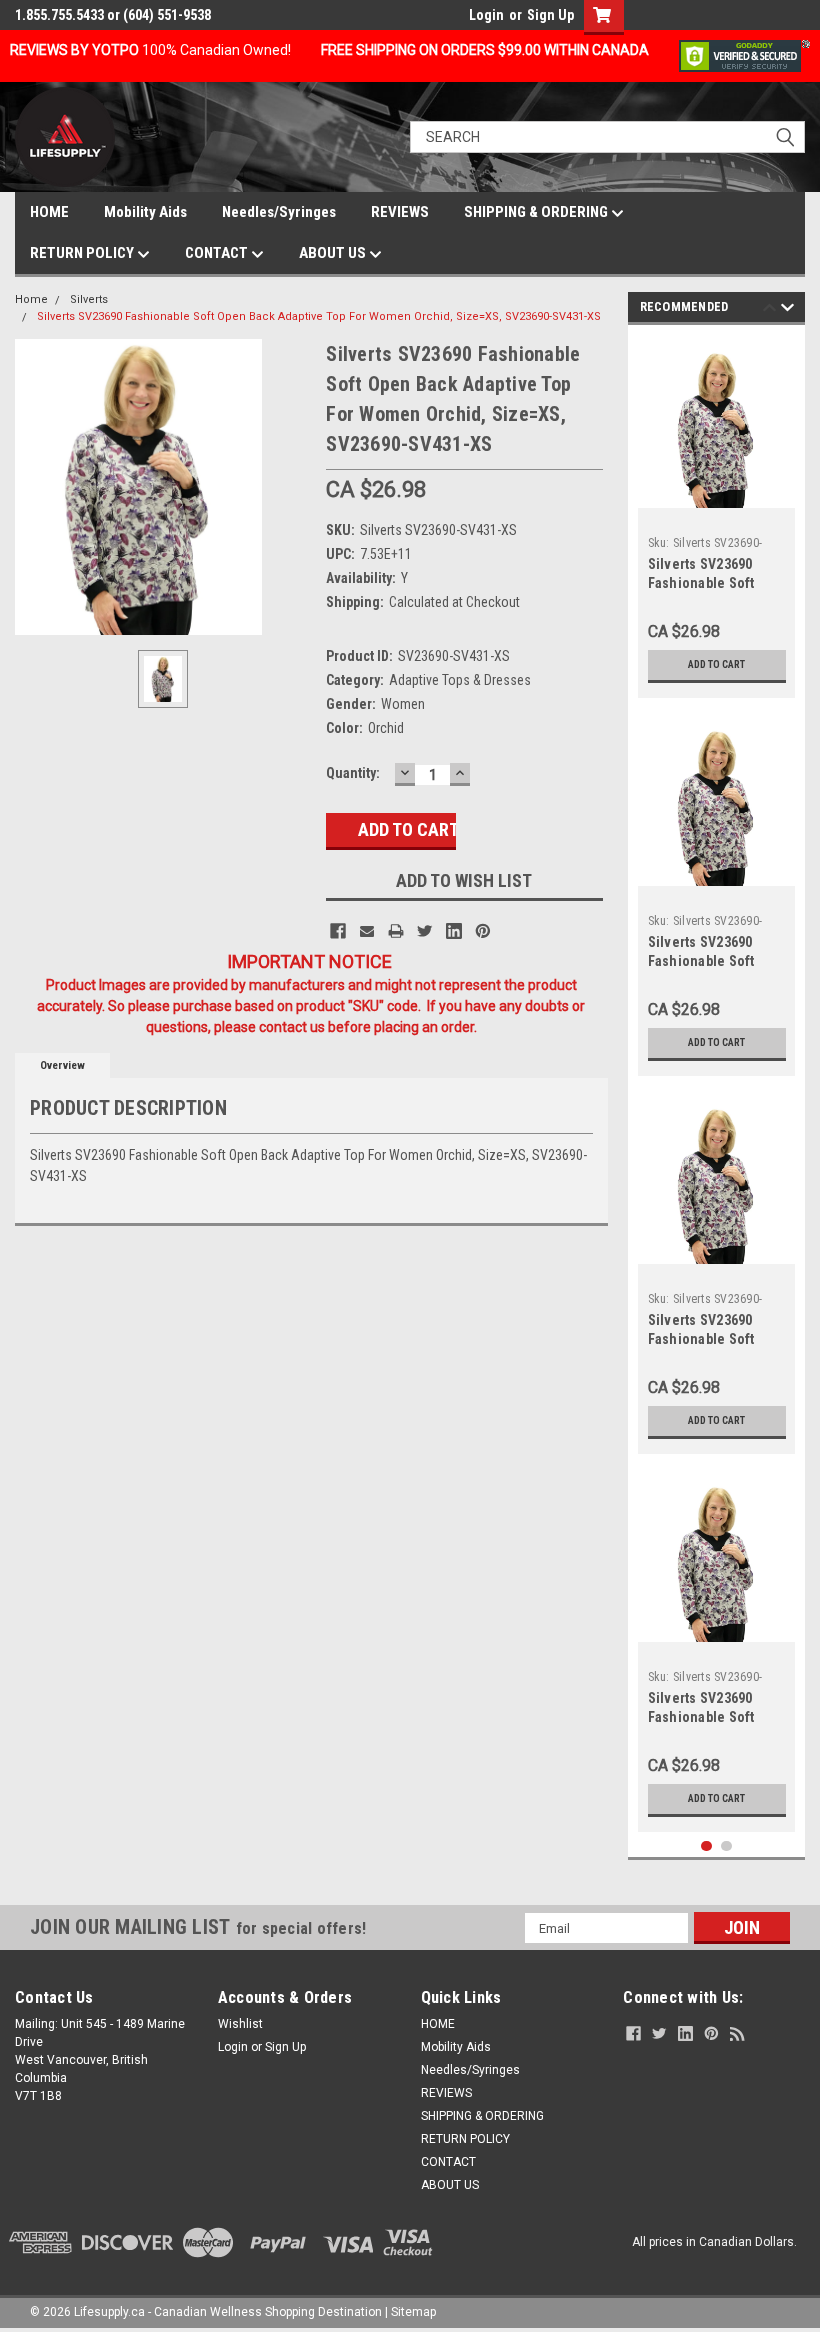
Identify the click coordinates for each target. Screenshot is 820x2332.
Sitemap (413, 2312)
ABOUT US (334, 253)
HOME (49, 212)
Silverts (89, 299)
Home (31, 299)
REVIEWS (400, 212)
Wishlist (240, 2024)
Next (787, 310)
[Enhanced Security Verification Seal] (744, 55)
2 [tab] (726, 1846)
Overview (62, 1065)
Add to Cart (716, 664)
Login (486, 15)
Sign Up (550, 15)
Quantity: (353, 773)
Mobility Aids (145, 212)
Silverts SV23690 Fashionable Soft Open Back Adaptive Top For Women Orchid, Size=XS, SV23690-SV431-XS (319, 316)
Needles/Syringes (279, 212)
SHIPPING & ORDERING (537, 212)
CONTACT (218, 253)
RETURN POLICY (83, 253)
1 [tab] (706, 1846)
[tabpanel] (717, 516)
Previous (769, 310)
